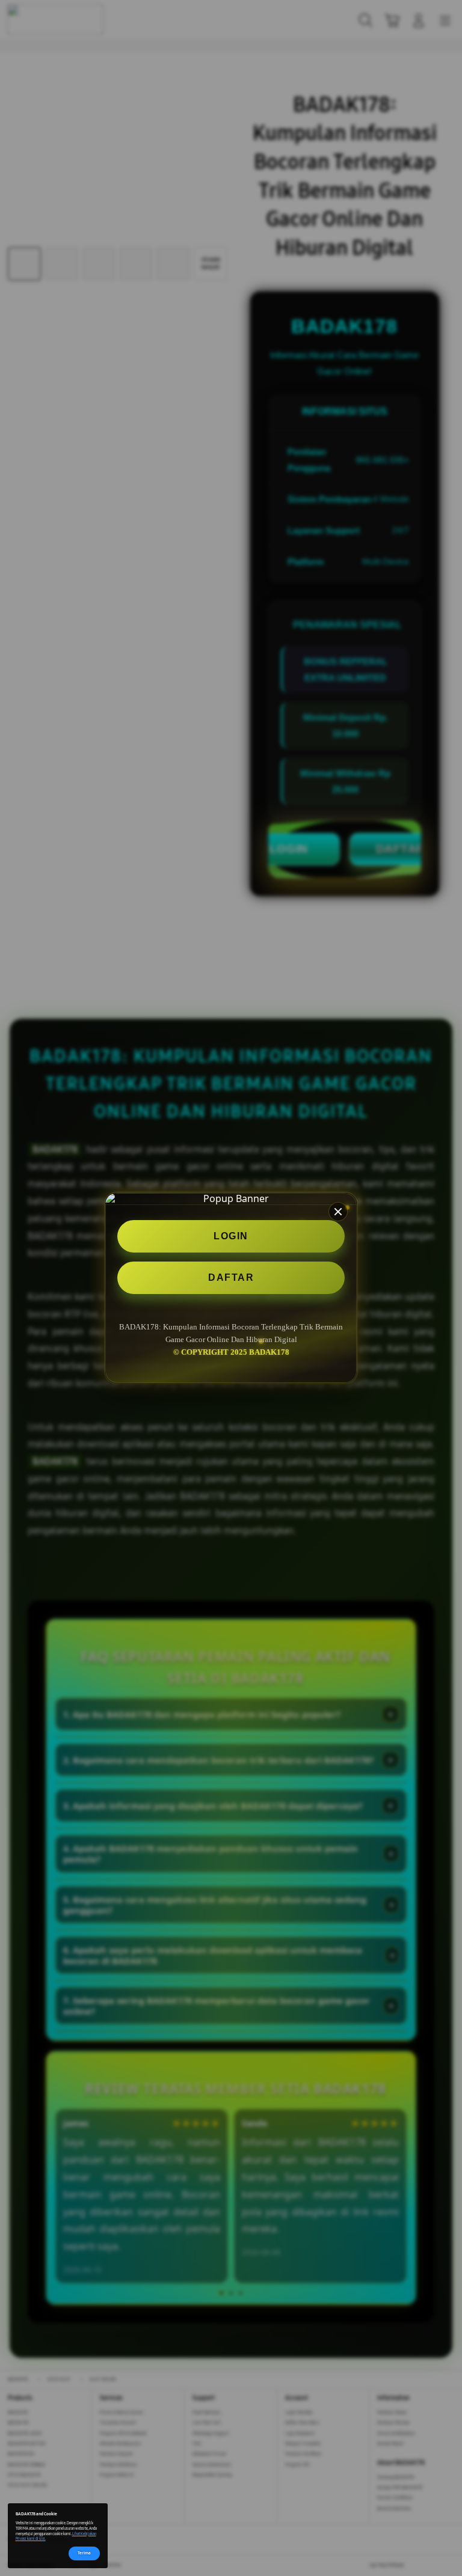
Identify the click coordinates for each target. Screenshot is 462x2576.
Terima (84, 2553)
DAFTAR (231, 1277)
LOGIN (231, 1236)
